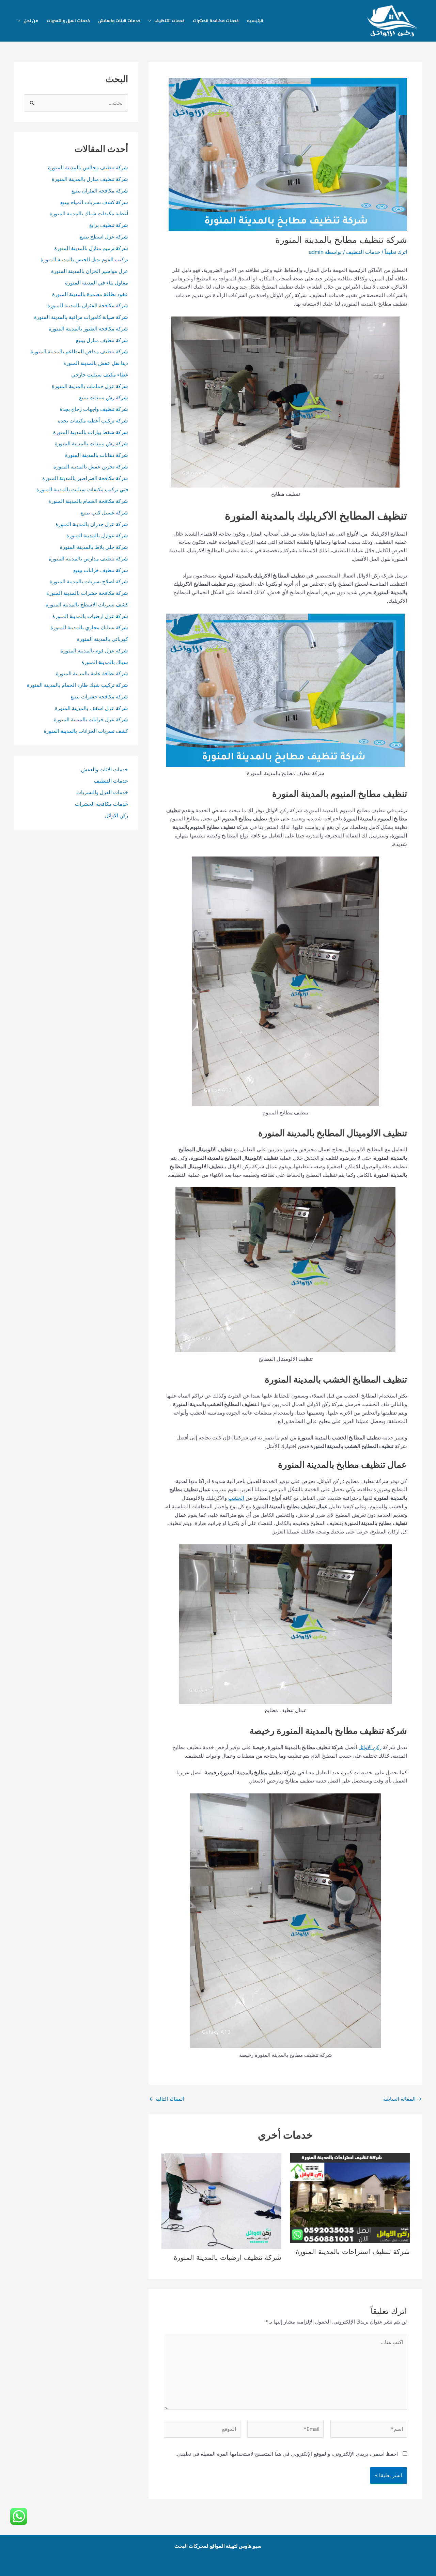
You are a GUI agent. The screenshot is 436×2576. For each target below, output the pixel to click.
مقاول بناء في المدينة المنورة (97, 283)
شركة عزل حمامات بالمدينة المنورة (90, 386)
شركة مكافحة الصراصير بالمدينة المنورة (85, 478)
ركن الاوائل (370, 1747)
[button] (151, 21)
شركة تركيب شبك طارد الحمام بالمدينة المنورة (77, 685)
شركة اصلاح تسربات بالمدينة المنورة (89, 581)
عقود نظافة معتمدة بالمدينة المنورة (90, 294)
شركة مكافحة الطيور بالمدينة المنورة (88, 329)
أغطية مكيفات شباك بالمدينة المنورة (89, 213)
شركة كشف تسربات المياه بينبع (94, 202)
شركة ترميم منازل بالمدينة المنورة (91, 248)
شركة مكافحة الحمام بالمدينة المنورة (88, 501)
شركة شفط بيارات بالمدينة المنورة (91, 432)
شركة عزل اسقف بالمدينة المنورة (91, 708)
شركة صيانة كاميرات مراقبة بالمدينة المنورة (81, 317)
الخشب (236, 1498)
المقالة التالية (167, 2099)
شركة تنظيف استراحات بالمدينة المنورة (353, 2252)
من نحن (31, 21)
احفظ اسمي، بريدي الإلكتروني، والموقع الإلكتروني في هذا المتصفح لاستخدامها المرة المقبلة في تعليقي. (287, 2454)
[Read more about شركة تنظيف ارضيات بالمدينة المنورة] (221, 2200)
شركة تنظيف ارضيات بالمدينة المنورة (228, 2257)
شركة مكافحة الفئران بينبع (100, 191)
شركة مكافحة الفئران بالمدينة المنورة (88, 305)
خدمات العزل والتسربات (68, 21)
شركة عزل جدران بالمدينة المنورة (92, 524)
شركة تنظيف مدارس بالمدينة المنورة (88, 559)
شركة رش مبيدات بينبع (104, 397)
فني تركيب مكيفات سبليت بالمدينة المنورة (82, 489)
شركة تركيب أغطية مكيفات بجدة (93, 421)
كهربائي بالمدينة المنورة (103, 639)
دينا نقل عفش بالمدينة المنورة (96, 363)
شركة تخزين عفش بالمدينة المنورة (91, 467)
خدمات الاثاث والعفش (119, 21)
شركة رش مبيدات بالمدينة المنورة (91, 443)
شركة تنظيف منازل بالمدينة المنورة (90, 179)
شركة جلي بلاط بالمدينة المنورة (94, 547)
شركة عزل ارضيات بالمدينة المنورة (90, 616)
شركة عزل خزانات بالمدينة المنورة (91, 719)
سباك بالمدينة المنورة (105, 662)
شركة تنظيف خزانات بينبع (101, 570)
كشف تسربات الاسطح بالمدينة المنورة (86, 605)
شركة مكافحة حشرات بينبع (99, 697)
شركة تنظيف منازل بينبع (102, 340)
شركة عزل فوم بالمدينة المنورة (94, 651)
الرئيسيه (255, 21)
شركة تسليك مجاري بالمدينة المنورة (89, 627)
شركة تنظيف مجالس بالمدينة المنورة (88, 167)
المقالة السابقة (402, 2099)
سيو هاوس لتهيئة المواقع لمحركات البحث (218, 2546)
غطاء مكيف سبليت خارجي (100, 375)
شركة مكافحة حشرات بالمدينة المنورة (87, 593)
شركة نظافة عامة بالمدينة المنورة (92, 673)
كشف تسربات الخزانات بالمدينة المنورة (86, 731)
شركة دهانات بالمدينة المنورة (97, 455)
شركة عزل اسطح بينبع (104, 237)
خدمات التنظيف (169, 21)
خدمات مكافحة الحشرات (216, 21)
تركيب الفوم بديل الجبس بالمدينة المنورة (84, 259)
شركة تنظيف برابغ (108, 225)
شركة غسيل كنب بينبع (104, 513)
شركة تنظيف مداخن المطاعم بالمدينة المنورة (79, 351)
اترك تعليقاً (396, 252)
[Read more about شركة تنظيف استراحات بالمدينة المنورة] (350, 2198)
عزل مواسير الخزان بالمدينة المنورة (90, 271)
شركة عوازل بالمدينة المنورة (97, 535)
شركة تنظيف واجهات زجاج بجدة (94, 409)
